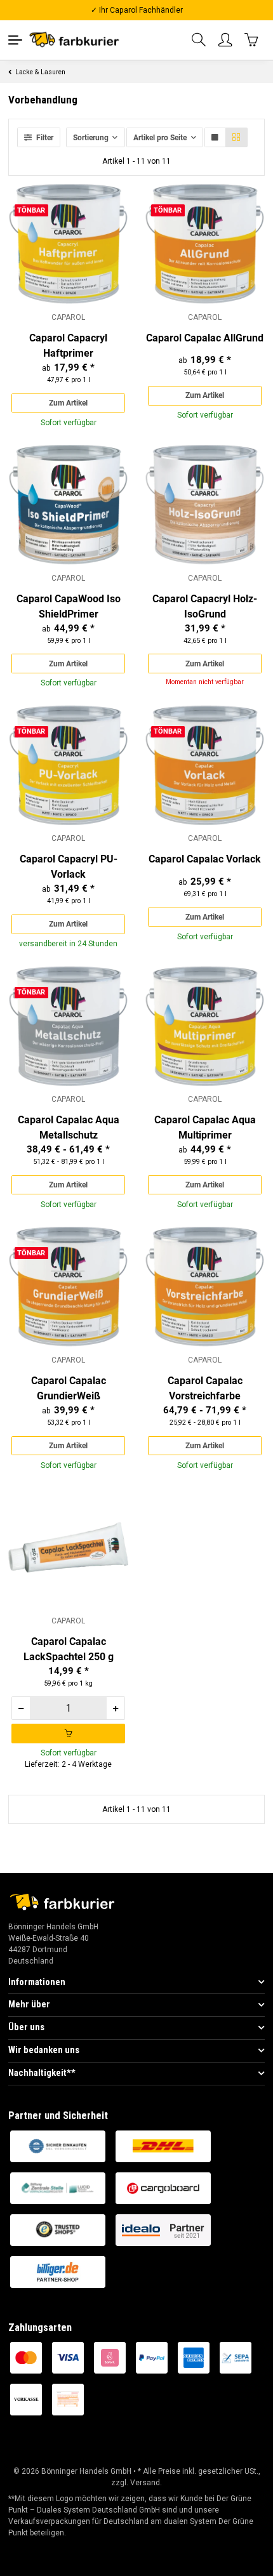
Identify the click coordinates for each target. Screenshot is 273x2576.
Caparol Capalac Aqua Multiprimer (205, 1127)
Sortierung (91, 138)
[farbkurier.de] (77, 40)
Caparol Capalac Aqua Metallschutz (69, 1127)
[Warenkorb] (252, 40)
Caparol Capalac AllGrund (205, 338)
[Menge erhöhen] (115, 1708)
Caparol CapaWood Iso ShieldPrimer (69, 606)
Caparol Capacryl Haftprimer (68, 346)
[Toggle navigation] (15, 40)
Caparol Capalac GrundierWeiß (69, 1388)
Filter (44, 138)
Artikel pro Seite (160, 138)
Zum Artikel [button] (68, 403)
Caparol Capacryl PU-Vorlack (69, 867)
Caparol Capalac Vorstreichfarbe (205, 1388)
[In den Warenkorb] (68, 1733)
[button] (199, 40)
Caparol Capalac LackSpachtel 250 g (69, 1649)
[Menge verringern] (21, 1708)
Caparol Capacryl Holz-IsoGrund (205, 606)
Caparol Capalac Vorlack (205, 859)
